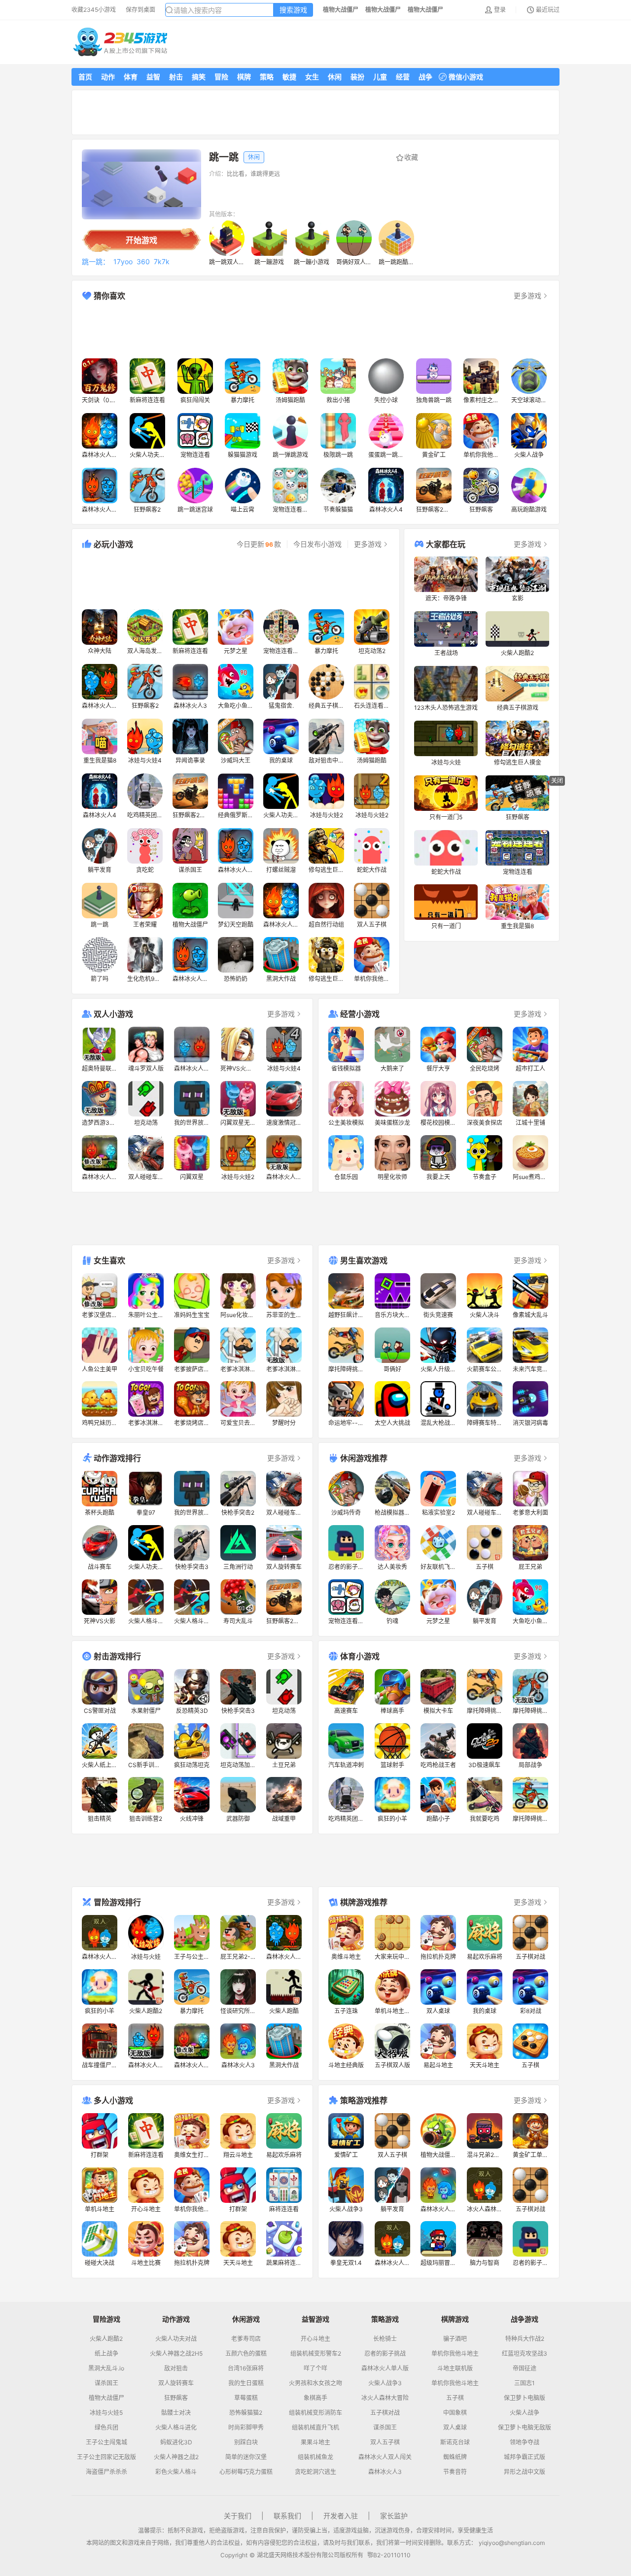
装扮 (357, 77)
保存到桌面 (140, 10)
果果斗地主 (315, 2442)
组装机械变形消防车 (315, 2413)
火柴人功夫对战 (176, 2339)
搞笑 (199, 77)
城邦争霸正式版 (525, 2457)
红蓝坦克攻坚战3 (525, 2354)
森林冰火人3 (385, 2472)
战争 (425, 77)
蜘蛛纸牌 (455, 2457)
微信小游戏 (466, 77)
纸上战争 (106, 2354)
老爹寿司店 (246, 2339)
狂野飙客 (176, 2398)
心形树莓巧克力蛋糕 (246, 2472)
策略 (267, 77)
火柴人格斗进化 (176, 2428)
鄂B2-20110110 (389, 2555)
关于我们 (238, 2516)
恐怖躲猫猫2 (246, 2413)
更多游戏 (527, 296)
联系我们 (287, 2516)
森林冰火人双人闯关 (385, 2457)
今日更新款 (259, 544)
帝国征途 (525, 2368)
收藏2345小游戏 (94, 10)
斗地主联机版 (455, 2368)
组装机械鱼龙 (315, 2457)
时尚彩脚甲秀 (246, 2428)
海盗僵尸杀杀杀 (106, 2472)
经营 (403, 77)
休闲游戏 (246, 2319)
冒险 (221, 77)
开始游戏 (141, 240)
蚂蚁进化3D (176, 2442)
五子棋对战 (385, 2413)
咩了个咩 (315, 2368)
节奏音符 (455, 2472)
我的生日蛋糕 (246, 2383)
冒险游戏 (106, 2319)
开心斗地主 (315, 2339)
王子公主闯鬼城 (106, 2442)
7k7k (162, 262)
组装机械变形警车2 (316, 2354)
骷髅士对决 (176, 2413)
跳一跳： (96, 262)
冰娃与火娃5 (106, 2413)
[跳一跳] (141, 184)
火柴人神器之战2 (176, 2457)
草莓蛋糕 (246, 2398)
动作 (108, 77)
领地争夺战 (525, 2442)
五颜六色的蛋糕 (246, 2354)
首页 (85, 77)
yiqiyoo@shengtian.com (512, 2543)
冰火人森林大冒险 (385, 2398)
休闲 (335, 77)
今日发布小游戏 (317, 544)
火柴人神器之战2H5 (176, 2354)
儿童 (380, 77)
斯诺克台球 (455, 2442)
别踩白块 (246, 2442)
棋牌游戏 (455, 2319)
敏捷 (289, 77)
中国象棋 (455, 2413)
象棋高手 (315, 2398)
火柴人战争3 (385, 2383)
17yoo (123, 262)
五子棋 (455, 2398)
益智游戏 (315, 2319)
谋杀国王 (106, 2383)
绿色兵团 (106, 2428)
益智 (153, 77)
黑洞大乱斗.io (106, 2368)
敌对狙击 (176, 2368)
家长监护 (394, 2516)
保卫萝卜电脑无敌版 (525, 2428)
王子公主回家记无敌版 (106, 2457)
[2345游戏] (121, 42)
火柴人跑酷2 (106, 2339)
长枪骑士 (385, 2339)
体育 (131, 77)
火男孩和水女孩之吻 (315, 2383)
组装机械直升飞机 (315, 2428)
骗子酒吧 (455, 2339)
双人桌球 (455, 2428)
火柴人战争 (525, 2413)
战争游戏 (525, 2319)
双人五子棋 (385, 2442)
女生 (312, 77)
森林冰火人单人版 (385, 2368)
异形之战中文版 (525, 2472)
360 (143, 262)
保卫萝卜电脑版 (525, 2398)
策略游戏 (385, 2319)
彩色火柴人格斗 (176, 2472)
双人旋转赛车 (176, 2383)
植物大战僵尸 (106, 2398)
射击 (176, 77)
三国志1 (525, 2383)
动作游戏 (176, 2319)
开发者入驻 (341, 2516)
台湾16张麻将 (246, 2368)
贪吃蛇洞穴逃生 (315, 2472)
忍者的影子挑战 (385, 2354)
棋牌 (244, 77)
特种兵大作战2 (525, 2339)
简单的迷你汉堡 (246, 2457)
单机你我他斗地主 (455, 2354)
